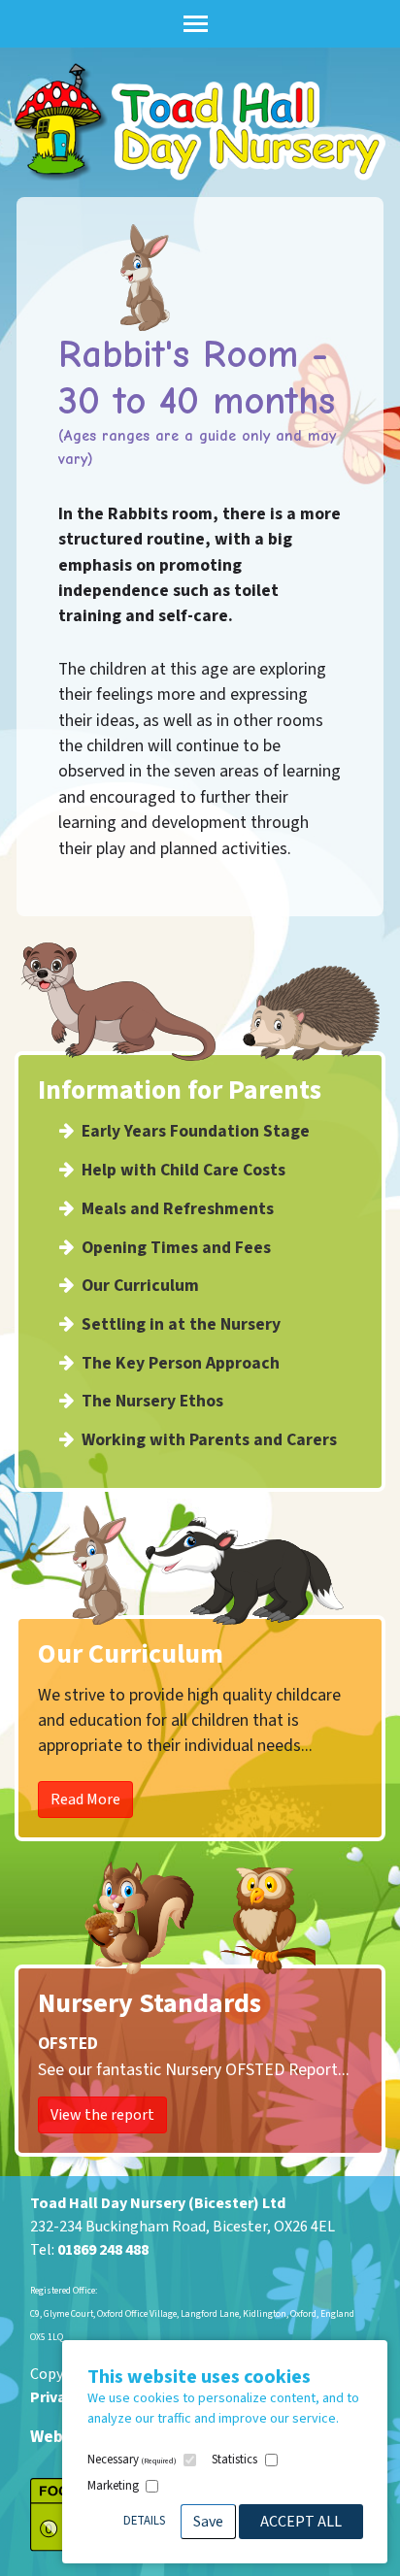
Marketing (113, 2486)
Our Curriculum (140, 1286)
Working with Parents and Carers (209, 1440)
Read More (85, 1800)
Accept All (301, 2522)
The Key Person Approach (181, 1363)
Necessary (132, 2460)
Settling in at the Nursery (181, 1324)
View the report (102, 2115)
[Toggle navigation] (196, 24)
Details (144, 2521)
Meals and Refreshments (178, 1209)
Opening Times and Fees (176, 1248)
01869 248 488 (103, 2250)
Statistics (234, 2460)
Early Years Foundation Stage (196, 1131)
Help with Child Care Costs (183, 1170)
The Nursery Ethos (152, 1401)
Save (208, 2522)
